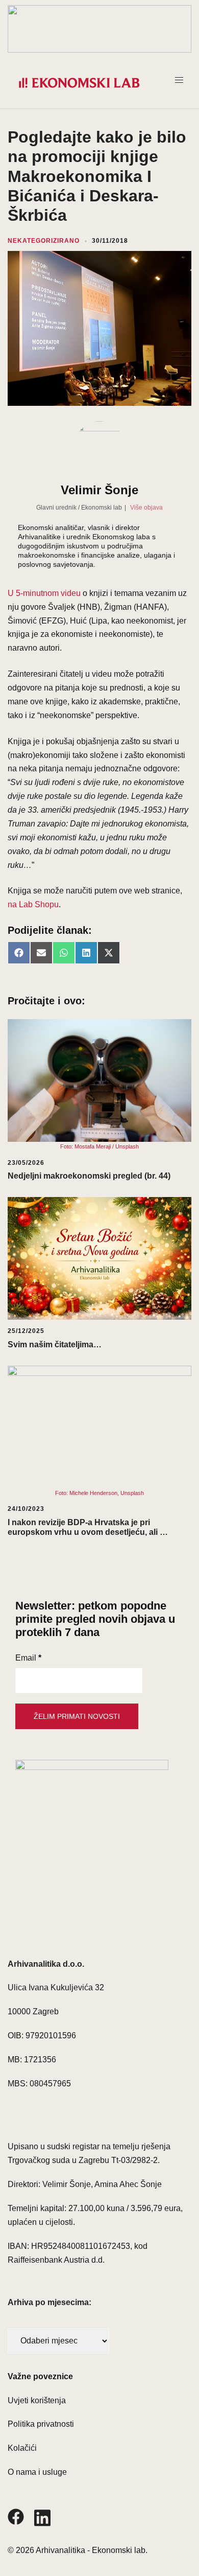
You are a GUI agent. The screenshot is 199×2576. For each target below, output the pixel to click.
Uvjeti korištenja (37, 2400)
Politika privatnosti (41, 2424)
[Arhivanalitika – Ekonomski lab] (79, 83)
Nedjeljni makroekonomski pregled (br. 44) (89, 1176)
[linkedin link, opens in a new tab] (42, 2516)
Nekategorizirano (44, 241)
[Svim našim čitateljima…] (99, 1258)
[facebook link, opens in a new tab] (16, 2516)
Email (28, 1658)
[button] (99, 29)
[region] (99, 29)
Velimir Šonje (99, 490)
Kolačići (22, 2448)
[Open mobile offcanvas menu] (183, 83)
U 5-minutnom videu (44, 593)
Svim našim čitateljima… (55, 1344)
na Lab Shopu (33, 904)
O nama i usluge (37, 2472)
